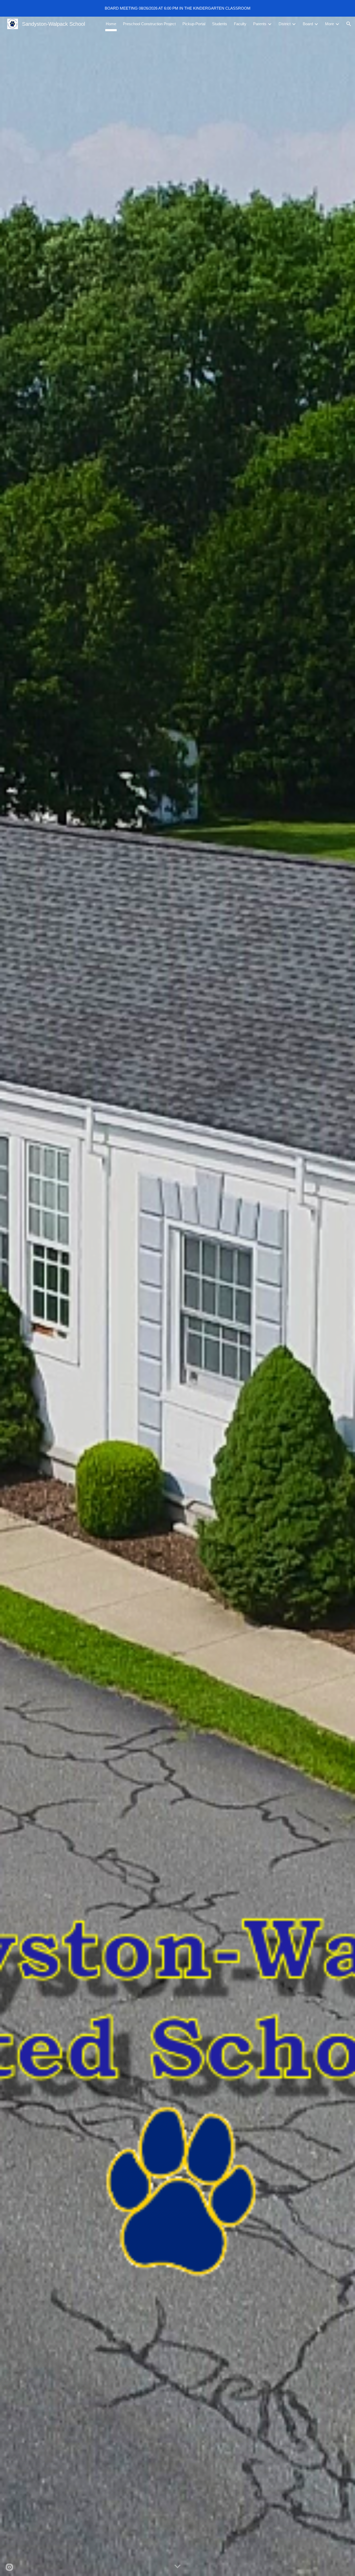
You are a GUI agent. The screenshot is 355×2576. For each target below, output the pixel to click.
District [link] (285, 24)
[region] (177, 8)
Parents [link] (260, 24)
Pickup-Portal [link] (194, 24)
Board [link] (308, 24)
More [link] (330, 24)
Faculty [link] (240, 24)
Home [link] (111, 24)
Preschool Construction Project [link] (149, 24)
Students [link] (220, 24)
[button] (349, 24)
